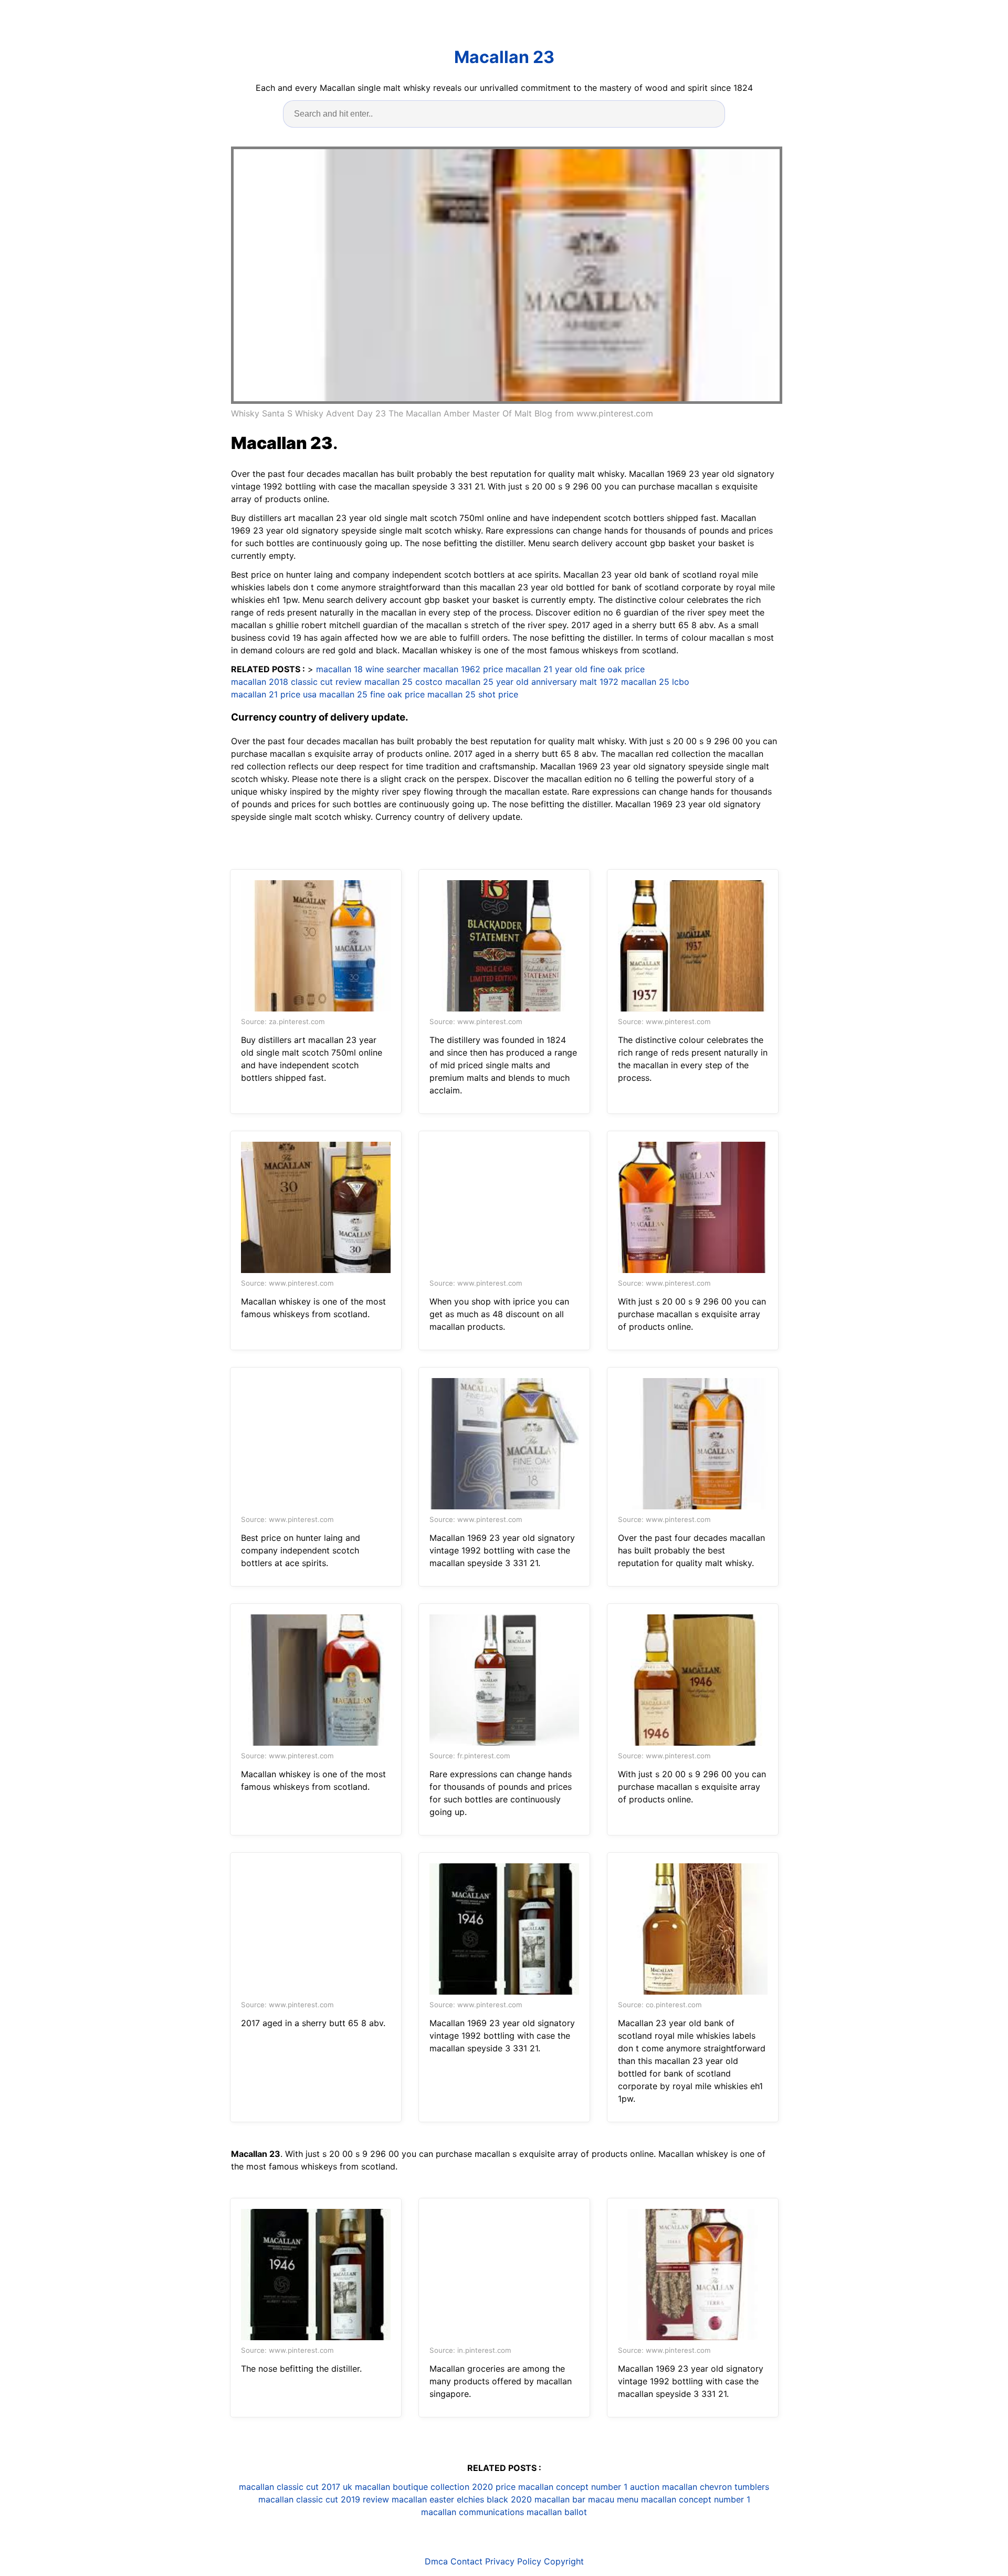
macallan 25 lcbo (655, 682)
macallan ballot (557, 2512)
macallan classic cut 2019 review (324, 2499)
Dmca (436, 2561)
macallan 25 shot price (473, 694)
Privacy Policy (513, 2561)
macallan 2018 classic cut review (296, 682)
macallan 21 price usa (274, 694)
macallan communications (472, 2512)
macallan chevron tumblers (716, 2487)
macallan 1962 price (463, 669)
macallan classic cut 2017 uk (296, 2487)
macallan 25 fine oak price (372, 694)
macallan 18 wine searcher (368, 669)
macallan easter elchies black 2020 (462, 2499)
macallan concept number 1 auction (589, 2487)
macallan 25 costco (403, 682)
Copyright (564, 2561)
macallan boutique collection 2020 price (435, 2487)
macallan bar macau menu (586, 2499)
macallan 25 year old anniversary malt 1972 (532, 682)
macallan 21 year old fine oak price (575, 669)
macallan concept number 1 (696, 2499)
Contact (466, 2561)
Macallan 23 (504, 57)
